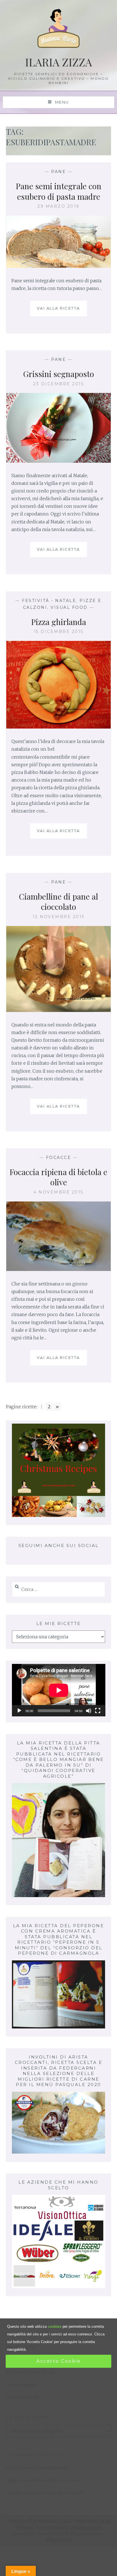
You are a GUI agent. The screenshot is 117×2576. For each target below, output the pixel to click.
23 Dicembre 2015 (58, 384)
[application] (59, 1690)
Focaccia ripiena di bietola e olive (58, 1177)
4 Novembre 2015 (58, 1192)
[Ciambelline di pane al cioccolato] (59, 1010)
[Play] (19, 1711)
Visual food (69, 607)
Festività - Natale (49, 601)
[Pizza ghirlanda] (59, 727)
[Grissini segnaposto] (59, 461)
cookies (55, 2326)
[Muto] (89, 1711)
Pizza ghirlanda (59, 622)
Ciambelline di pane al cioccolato (58, 901)
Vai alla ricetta (61, 311)
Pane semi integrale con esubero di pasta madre (59, 191)
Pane (58, 172)
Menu (61, 102)
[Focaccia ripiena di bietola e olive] (59, 1269)
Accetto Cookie (58, 2361)
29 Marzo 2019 (58, 206)
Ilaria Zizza (58, 62)
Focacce (59, 1157)
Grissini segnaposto (58, 374)
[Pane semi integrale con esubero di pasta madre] (59, 266)
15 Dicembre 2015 (59, 632)
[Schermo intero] (98, 1711)
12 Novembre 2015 (59, 917)
